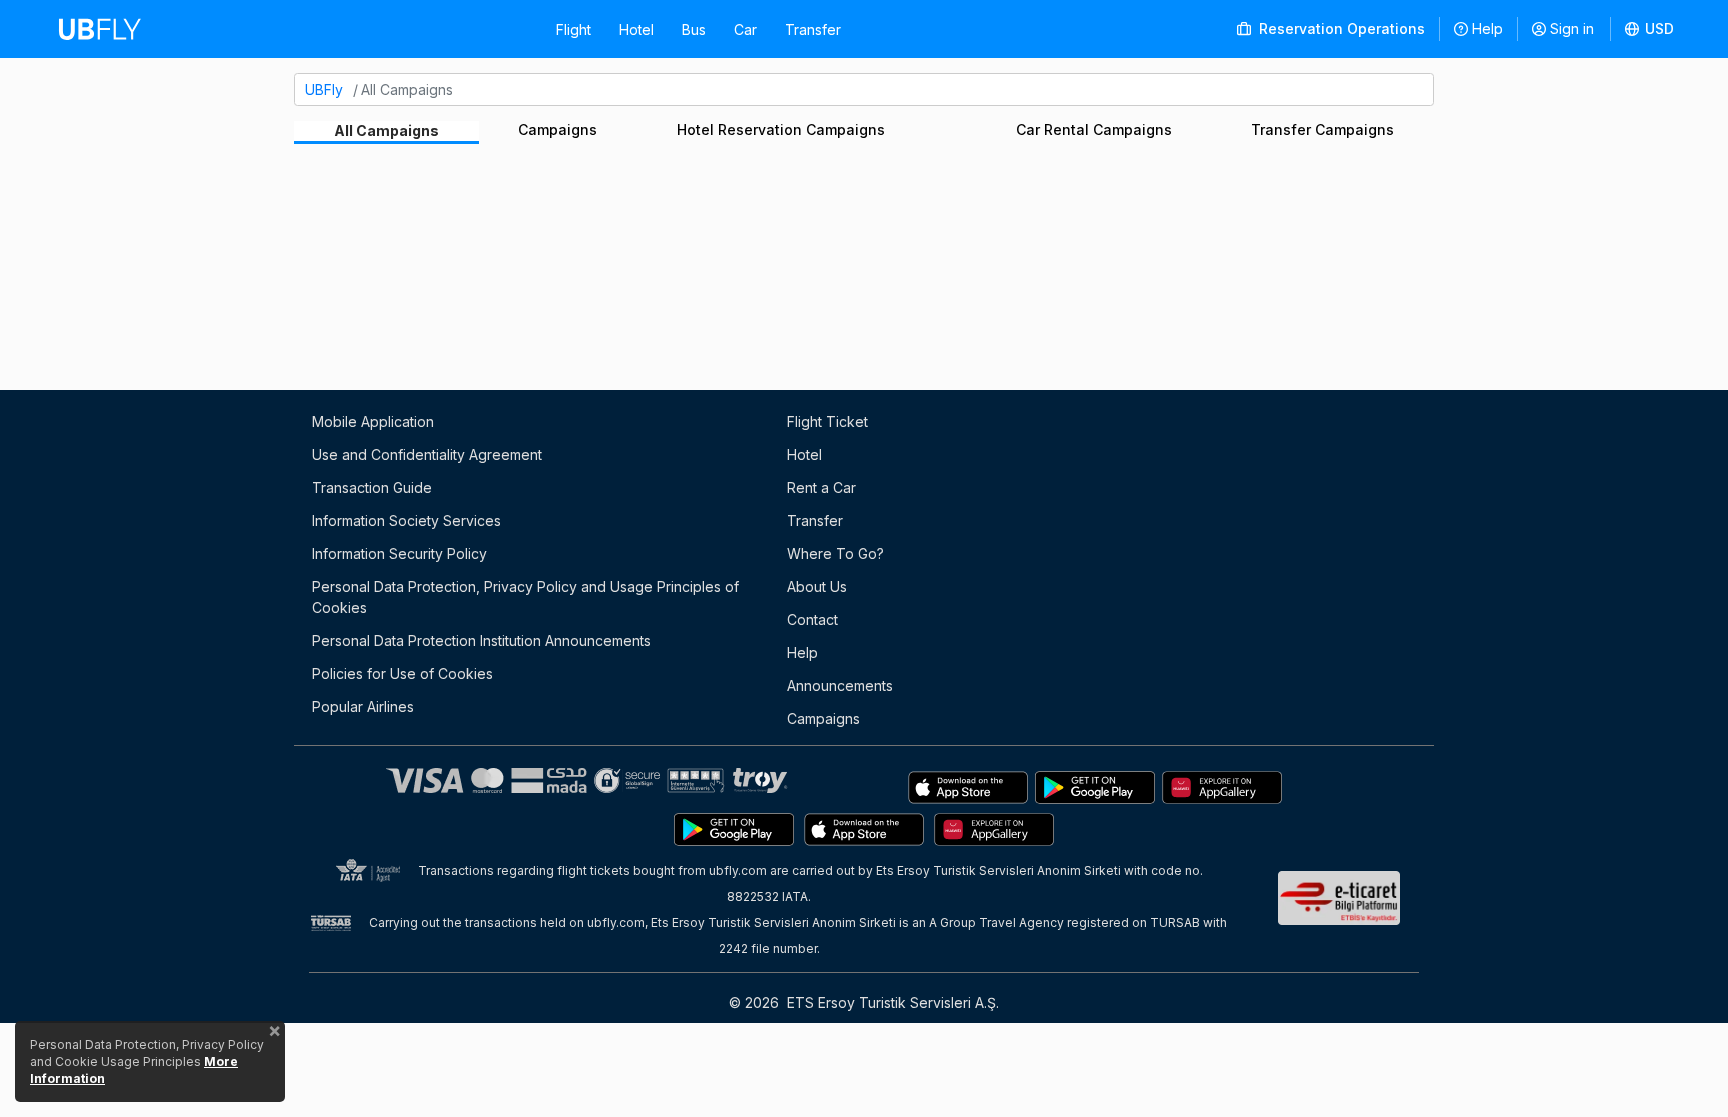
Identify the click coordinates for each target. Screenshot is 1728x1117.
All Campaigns (386, 130)
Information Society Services (406, 520)
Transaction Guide (372, 487)
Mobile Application (373, 421)
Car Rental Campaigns (1094, 129)
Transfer (813, 29)
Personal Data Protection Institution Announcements (481, 640)
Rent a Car (821, 487)
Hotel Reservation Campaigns (781, 129)
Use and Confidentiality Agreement (427, 454)
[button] (1650, 29)
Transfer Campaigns (1322, 129)
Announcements (840, 685)
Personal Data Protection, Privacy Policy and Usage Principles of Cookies (525, 597)
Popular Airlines (363, 706)
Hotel (636, 29)
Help (1487, 28)
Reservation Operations (1340, 28)
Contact (812, 619)
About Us (817, 586)
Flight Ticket (827, 421)
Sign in (1572, 28)
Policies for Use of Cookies (402, 673)
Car (745, 29)
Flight (573, 29)
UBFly (324, 89)
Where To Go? (835, 553)
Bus (694, 29)
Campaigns (557, 129)
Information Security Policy (399, 553)
